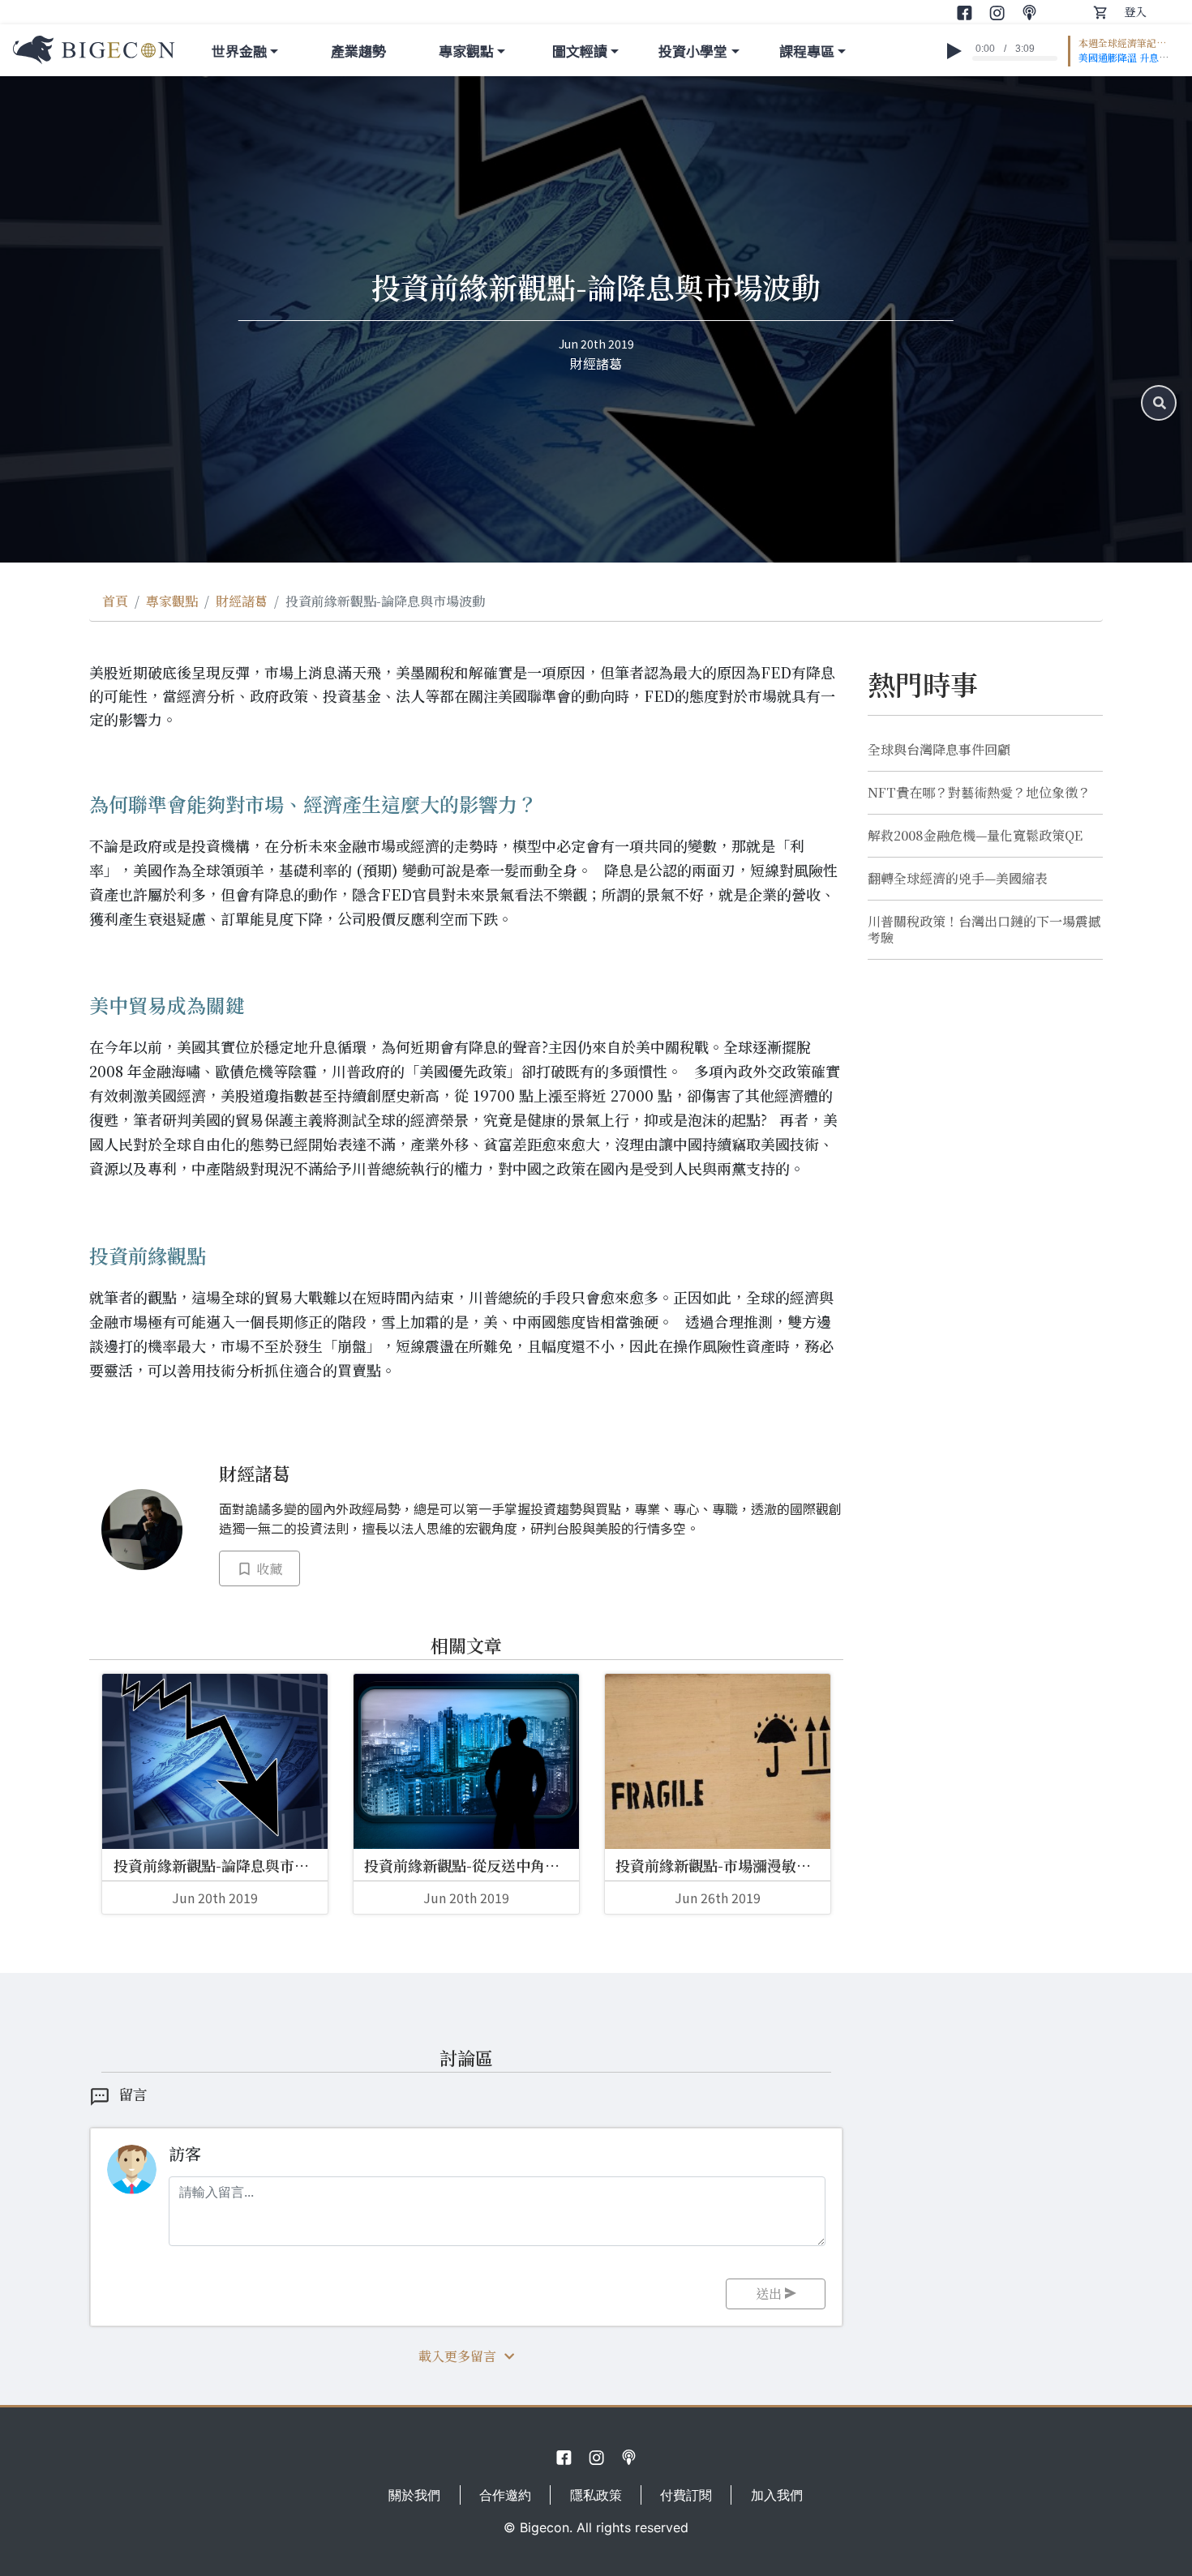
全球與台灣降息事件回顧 (939, 750)
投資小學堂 (693, 51)
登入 (1135, 11)
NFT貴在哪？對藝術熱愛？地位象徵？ (979, 793)
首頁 (115, 601)
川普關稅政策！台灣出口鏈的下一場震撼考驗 (984, 930)
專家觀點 (466, 51)
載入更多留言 (457, 2356)
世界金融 (239, 51)
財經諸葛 (242, 601)
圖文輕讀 (580, 51)
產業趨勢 (358, 51)
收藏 (268, 1569)
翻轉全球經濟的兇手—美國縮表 (958, 879)
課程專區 (807, 51)
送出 (770, 2294)
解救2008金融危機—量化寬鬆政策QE (975, 836)
